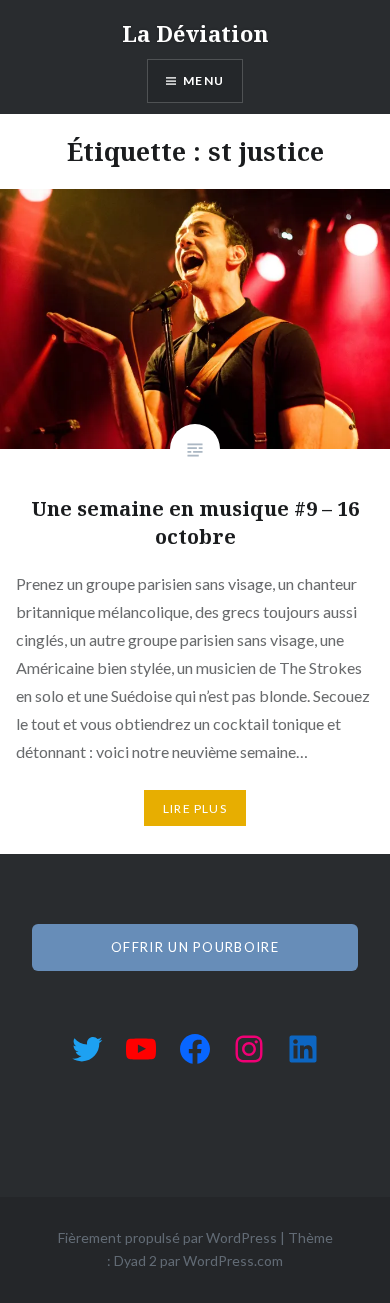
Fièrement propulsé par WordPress (167, 1237)
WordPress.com (233, 1260)
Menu (203, 80)
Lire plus (195, 808)
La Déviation (195, 33)
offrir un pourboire (195, 947)
